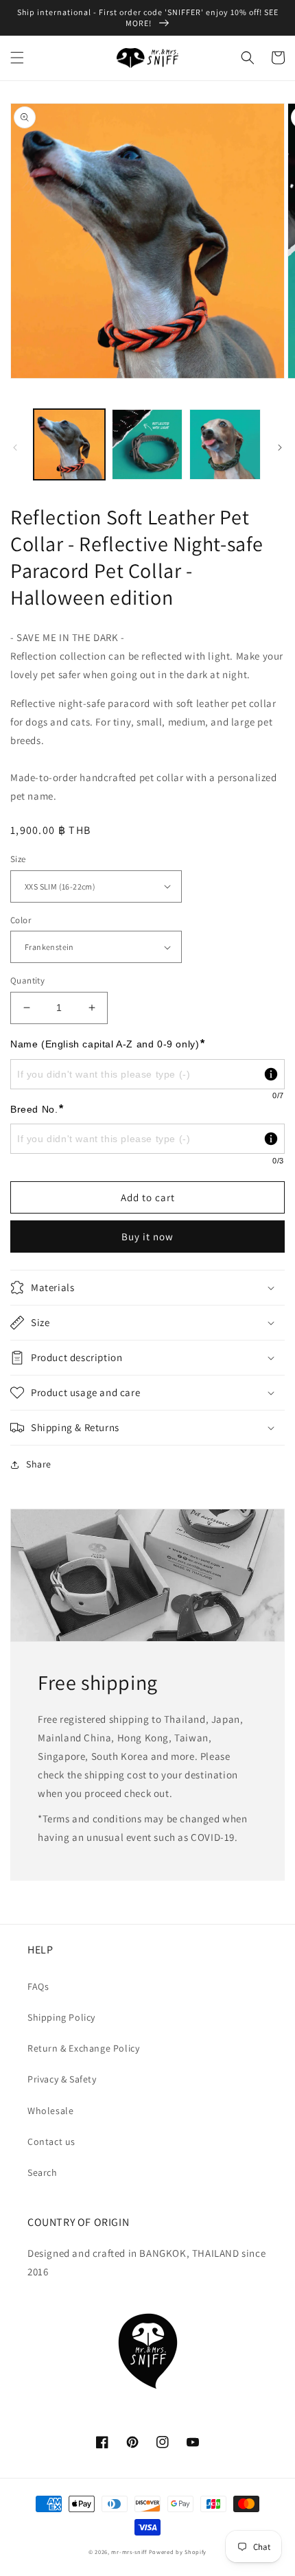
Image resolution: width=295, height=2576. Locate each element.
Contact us (51, 2142)
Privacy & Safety (62, 2079)
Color (21, 920)
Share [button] (39, 1464)
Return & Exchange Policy (83, 2048)
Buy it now (147, 1237)
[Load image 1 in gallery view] (69, 445)
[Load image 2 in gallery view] (147, 445)
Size (18, 859)
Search (43, 2172)
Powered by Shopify (178, 2552)
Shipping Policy (61, 2017)
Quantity (27, 980)
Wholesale (50, 2111)
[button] (17, 58)
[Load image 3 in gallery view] (225, 445)
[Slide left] (15, 448)
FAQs (38, 1986)
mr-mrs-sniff (129, 2552)
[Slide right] (280, 448)
